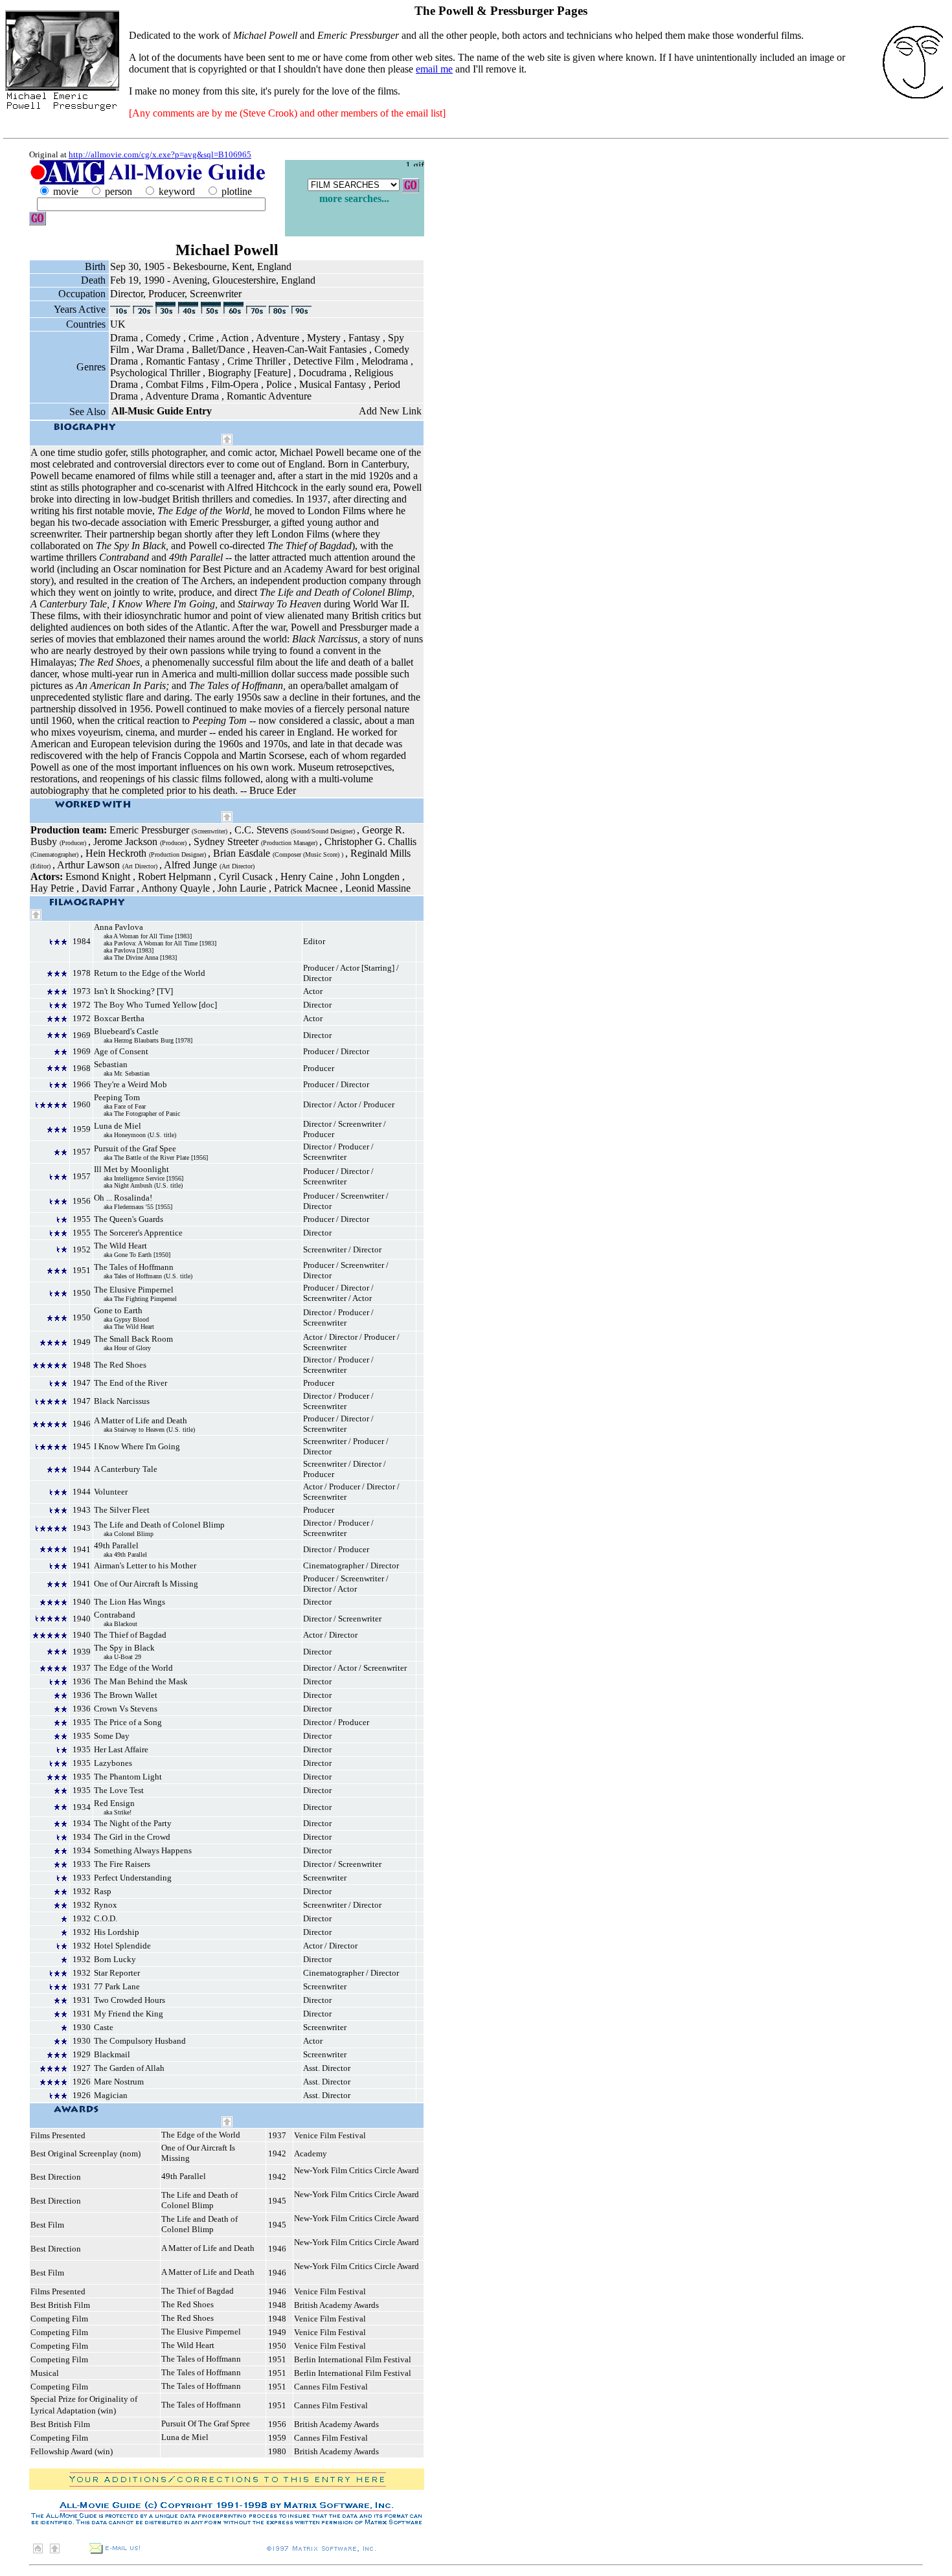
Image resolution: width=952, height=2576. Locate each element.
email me (434, 69)
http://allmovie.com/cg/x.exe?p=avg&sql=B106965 (160, 154)
